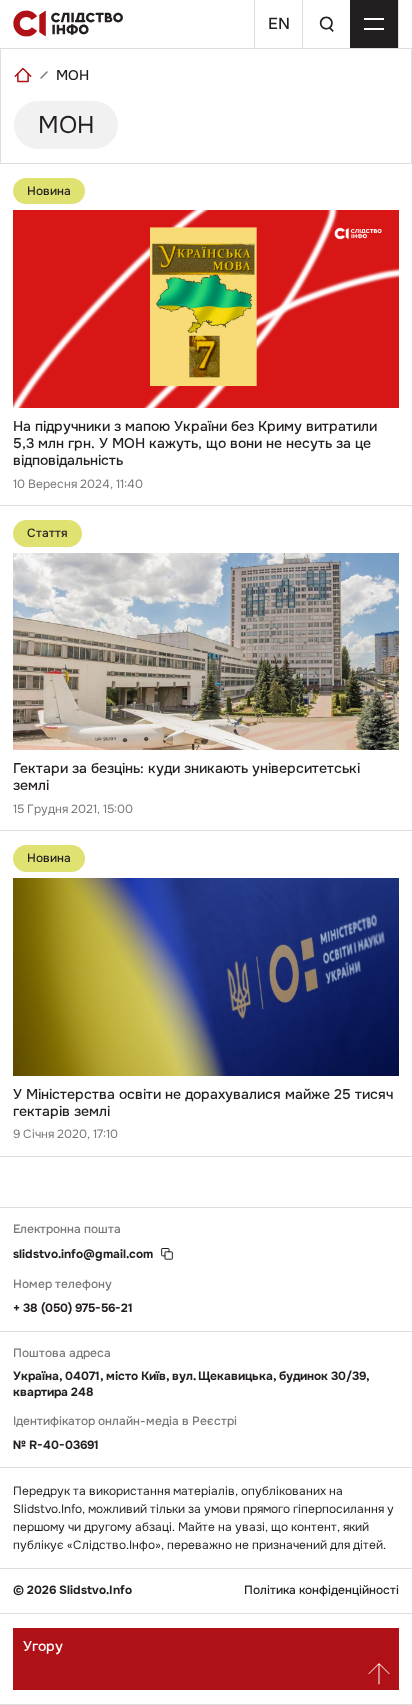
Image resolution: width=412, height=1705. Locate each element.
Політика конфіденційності (321, 1590)
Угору (43, 1646)
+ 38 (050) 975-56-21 (73, 1308)
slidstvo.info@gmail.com (83, 1254)
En (279, 23)
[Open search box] (326, 24)
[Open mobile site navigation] (374, 24)
